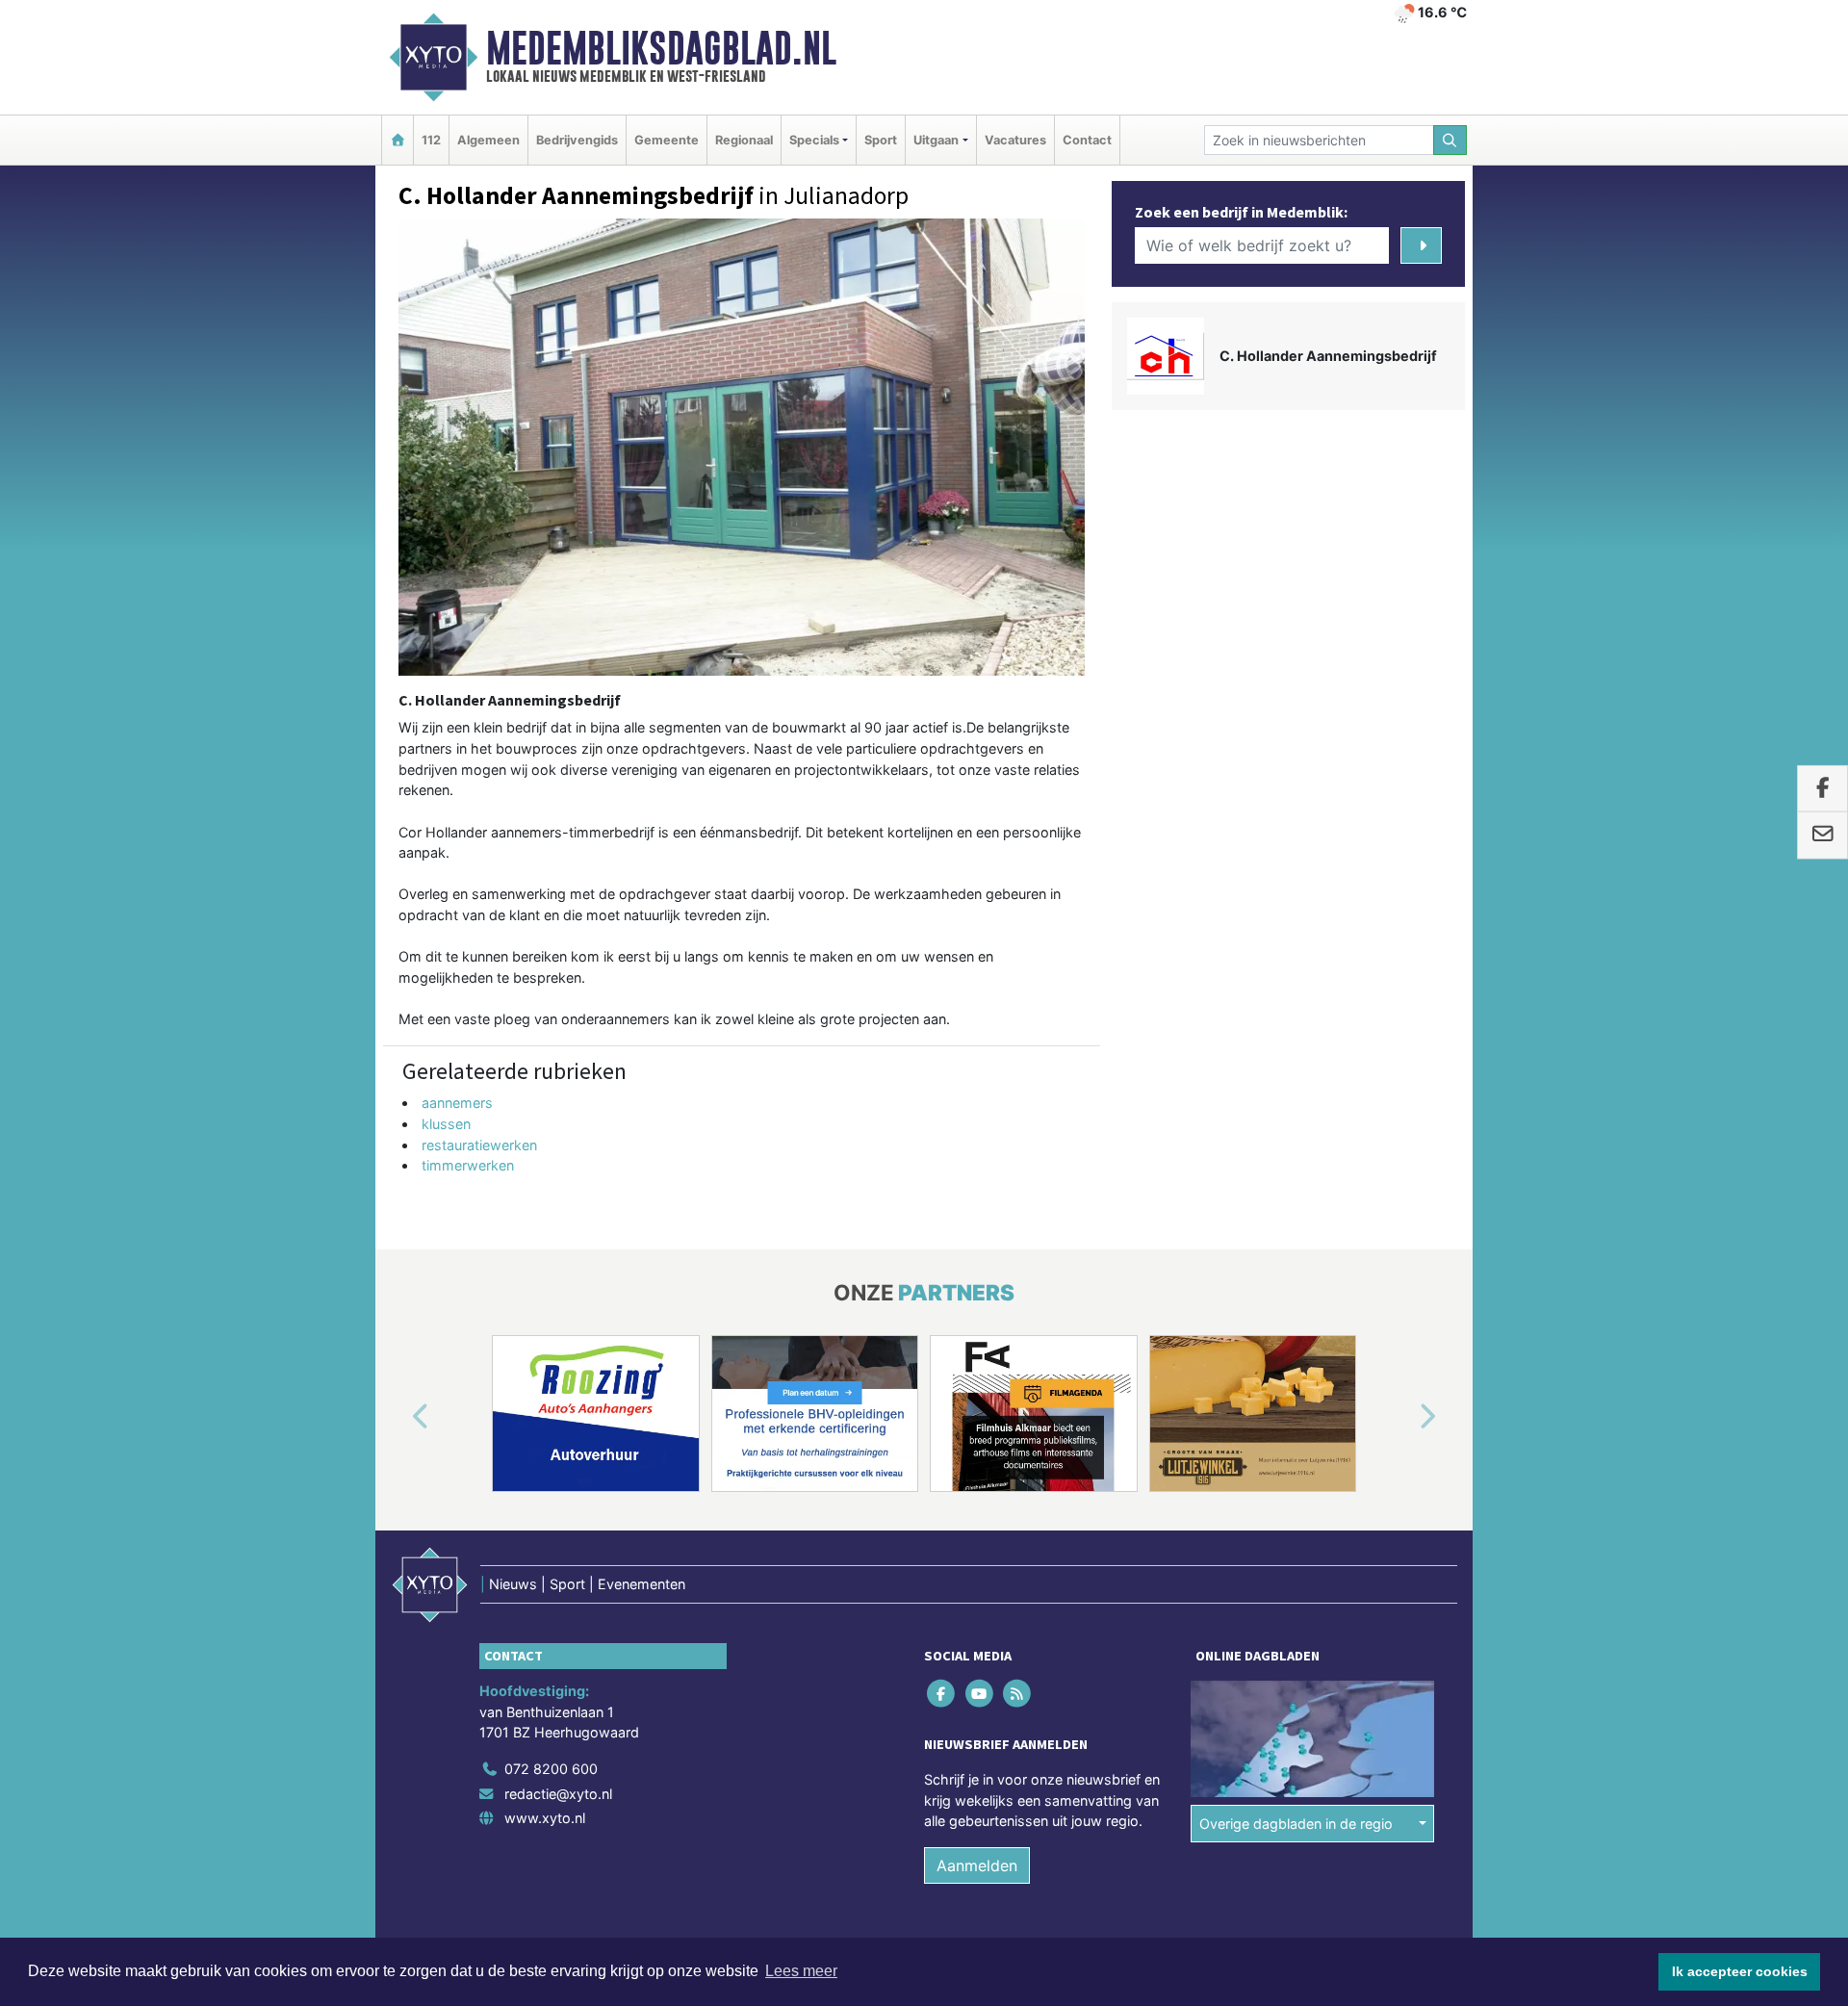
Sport (881, 140)
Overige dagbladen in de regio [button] (1296, 1824)
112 (431, 140)
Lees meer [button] (801, 1971)
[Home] (398, 140)
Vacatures (1015, 140)
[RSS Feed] (1018, 1694)
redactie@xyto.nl (558, 1794)
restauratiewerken (479, 1145)
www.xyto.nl (545, 1818)
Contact (1087, 140)
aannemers (457, 1103)
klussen (446, 1124)
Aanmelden (977, 1865)
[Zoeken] (1450, 140)
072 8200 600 (551, 1769)
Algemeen (488, 140)
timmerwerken (468, 1165)
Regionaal (744, 140)
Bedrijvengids (577, 140)
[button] (398, 1417)
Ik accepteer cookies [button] (1740, 1971)
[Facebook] (943, 1694)
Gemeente (667, 140)
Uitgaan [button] (936, 140)
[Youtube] (980, 1694)
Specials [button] (814, 140)
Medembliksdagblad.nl (661, 48)
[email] (1822, 836)
